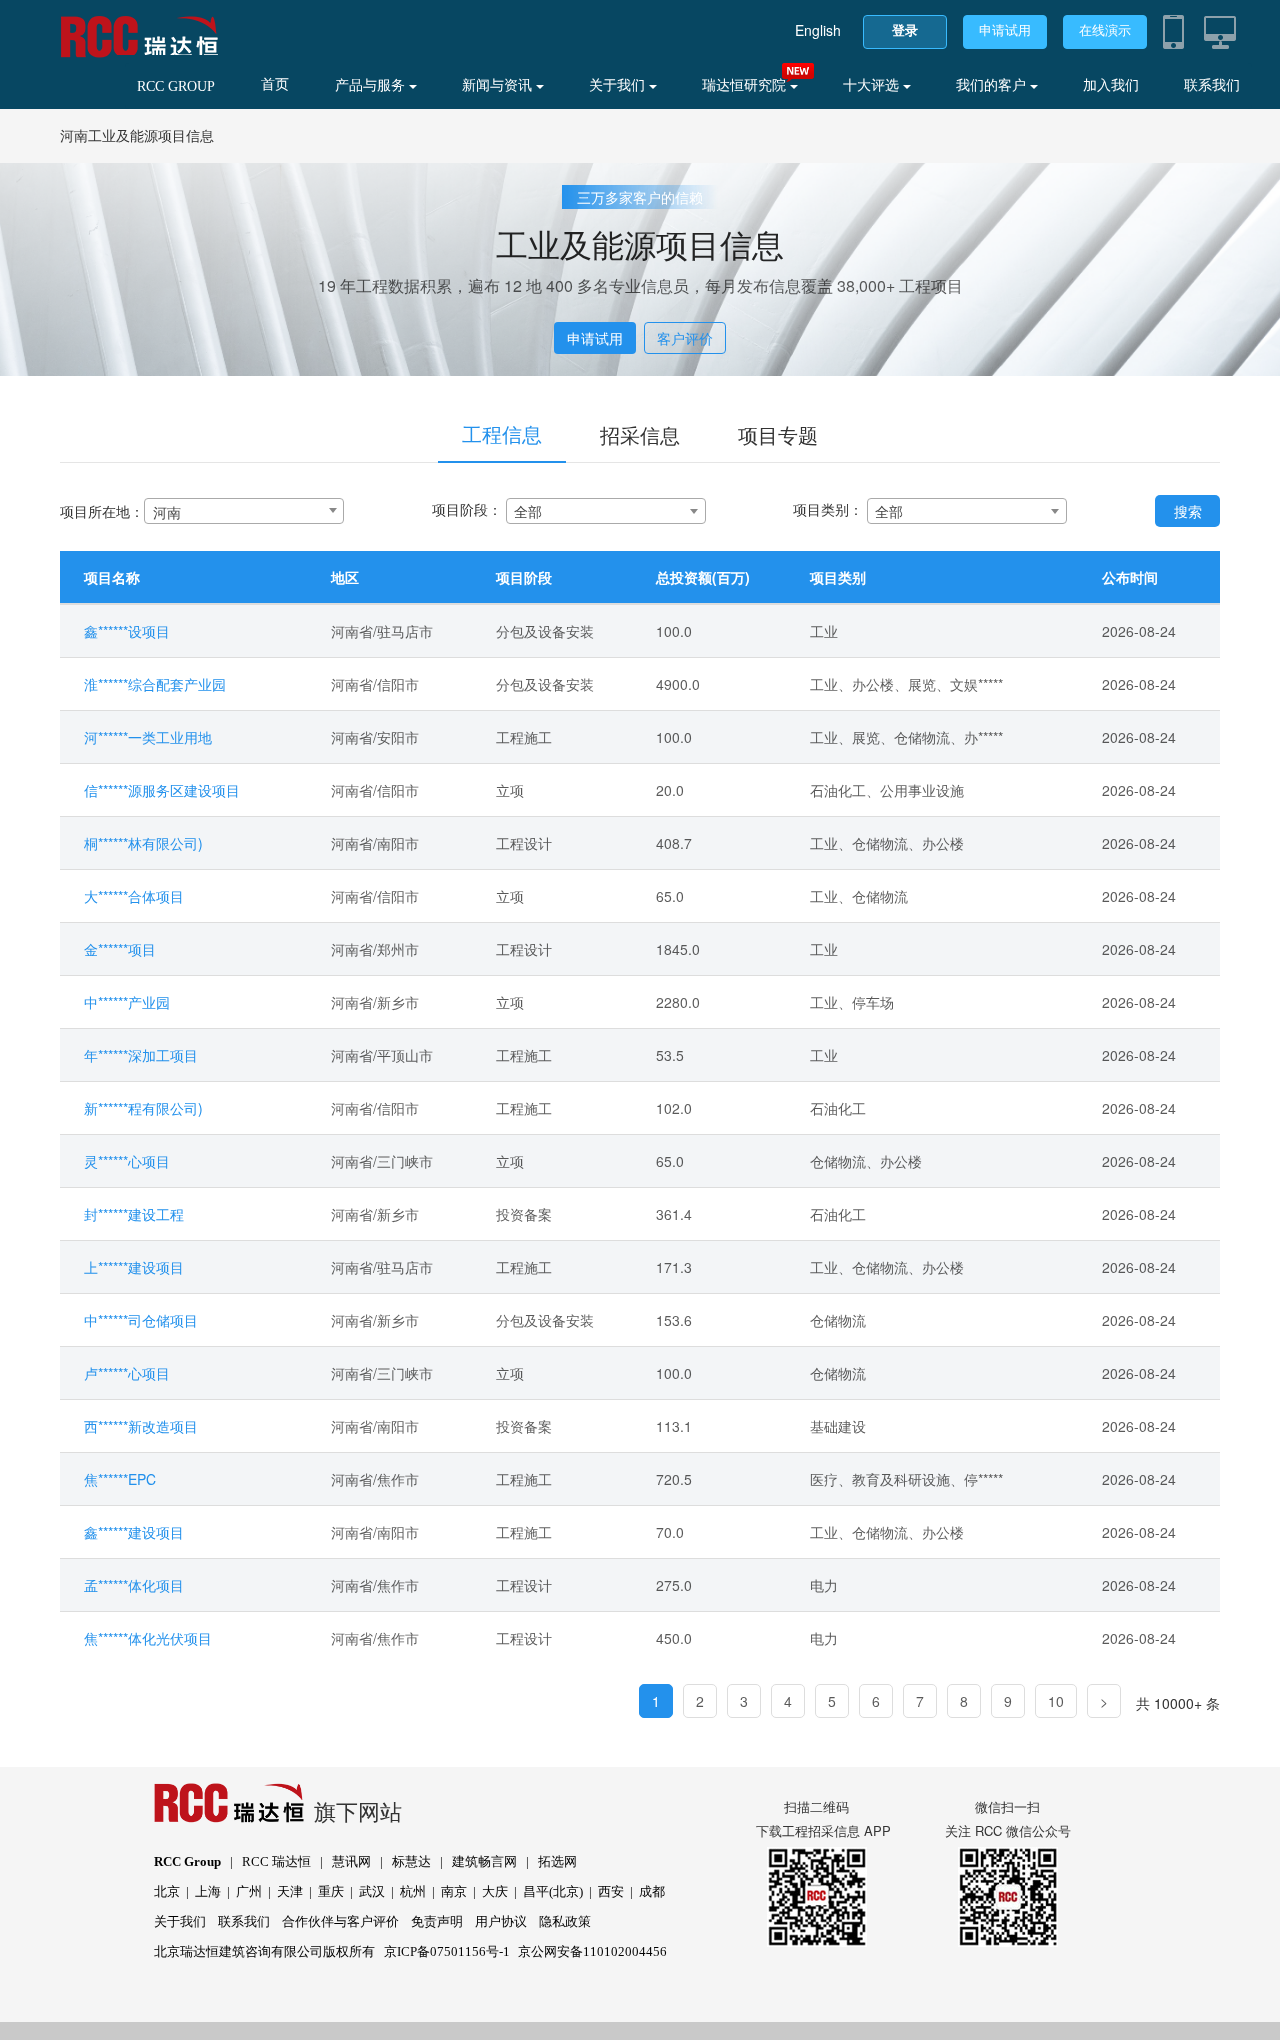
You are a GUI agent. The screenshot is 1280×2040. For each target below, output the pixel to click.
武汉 (372, 1891)
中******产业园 (127, 1002)
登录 (905, 30)
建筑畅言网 (484, 1861)
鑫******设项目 (127, 631)
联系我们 (1212, 85)
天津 (290, 1891)
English (818, 30)
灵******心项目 (127, 1161)
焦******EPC (120, 1479)
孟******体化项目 (134, 1585)
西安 (611, 1891)
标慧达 (411, 1861)
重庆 (331, 1891)
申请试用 (1005, 30)
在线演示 (1105, 30)
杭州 (413, 1891)
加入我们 (1111, 85)
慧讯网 (351, 1861)
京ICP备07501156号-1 (447, 1951)
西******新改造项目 (141, 1426)
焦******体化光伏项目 (148, 1638)
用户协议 (501, 1921)
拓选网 (557, 1861)
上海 (208, 1891)
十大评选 (873, 85)
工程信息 (502, 433)
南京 (454, 1891)
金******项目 (120, 949)
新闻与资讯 (499, 85)
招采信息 (640, 434)
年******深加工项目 (141, 1055)
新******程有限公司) (143, 1108)
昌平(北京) (553, 1891)
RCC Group (187, 1861)
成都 (652, 1891)
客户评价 (685, 338)
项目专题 (778, 434)
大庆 (495, 1891)
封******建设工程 (134, 1214)
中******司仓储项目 (141, 1320)
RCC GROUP (176, 86)
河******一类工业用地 (148, 737)
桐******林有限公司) (143, 843)
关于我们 (619, 85)
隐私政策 (565, 1921)
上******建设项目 (134, 1267)
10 (1056, 1701)
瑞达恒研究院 (746, 85)
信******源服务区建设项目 (162, 790)
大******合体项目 (134, 896)
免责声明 (437, 1921)
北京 (167, 1891)
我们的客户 (993, 85)
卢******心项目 (127, 1373)
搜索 (1188, 511)
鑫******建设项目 (134, 1532)
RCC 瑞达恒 (276, 1861)
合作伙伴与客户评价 (340, 1921)
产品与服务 (372, 85)
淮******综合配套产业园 (155, 684)
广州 (249, 1891)
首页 (275, 84)
